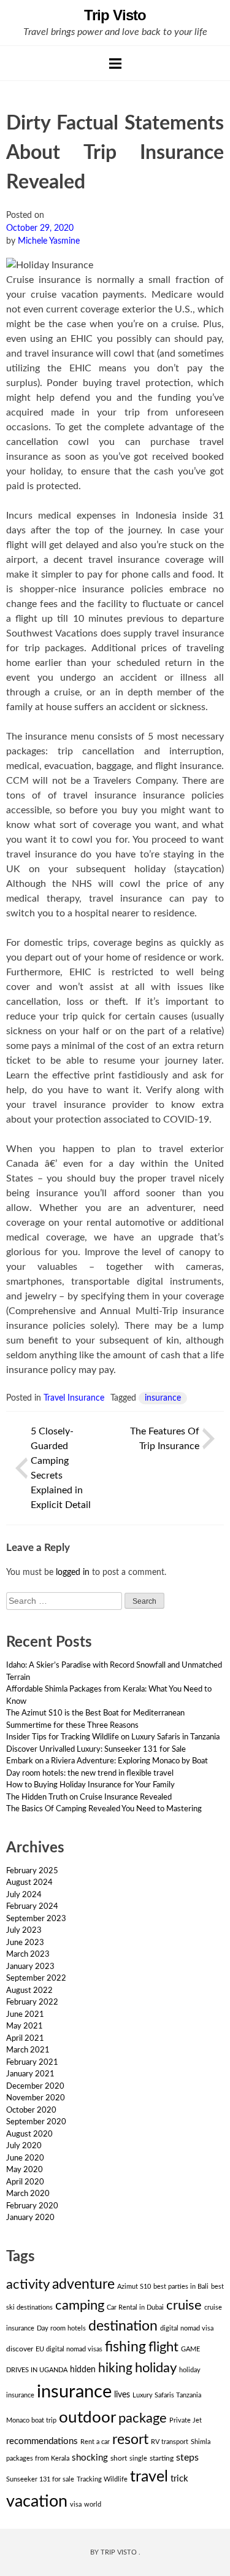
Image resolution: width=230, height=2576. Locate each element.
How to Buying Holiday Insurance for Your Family (90, 1785)
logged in (73, 1572)
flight (163, 2347)
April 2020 (25, 2182)
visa (76, 2504)
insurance (163, 1398)
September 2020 (36, 2122)
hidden (83, 2370)
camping (80, 2305)
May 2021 (25, 2026)
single (138, 2458)
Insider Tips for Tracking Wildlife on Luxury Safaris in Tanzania (113, 1737)
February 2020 (32, 2206)
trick (179, 2479)
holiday (156, 2368)
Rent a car (95, 2442)
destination (123, 2326)
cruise (184, 2306)
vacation (37, 2501)
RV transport (170, 2442)
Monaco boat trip (31, 2420)
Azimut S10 (134, 2287)
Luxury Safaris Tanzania (167, 2395)
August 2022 (29, 1991)
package (143, 2418)
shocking (90, 2458)
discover (20, 2349)
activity (28, 2284)
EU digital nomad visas (69, 2349)
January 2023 (30, 1967)
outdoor (87, 2418)
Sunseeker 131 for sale (40, 2479)
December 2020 (35, 2087)
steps (187, 2458)
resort (130, 2440)
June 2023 (25, 1943)
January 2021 (30, 2074)
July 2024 (24, 1895)
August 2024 (29, 1883)
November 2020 (36, 2098)
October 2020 (31, 2110)
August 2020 (29, 2134)
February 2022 (32, 2002)
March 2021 (28, 2050)
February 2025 (32, 1871)
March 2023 (28, 1955)
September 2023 (36, 1919)
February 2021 (32, 2063)
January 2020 (30, 2218)
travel (149, 2477)
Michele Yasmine (49, 241)
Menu (115, 63)
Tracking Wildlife (102, 2479)
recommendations (42, 2441)
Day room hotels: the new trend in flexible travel (90, 1773)
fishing (125, 2347)
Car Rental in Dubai (135, 2307)
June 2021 (25, 2015)
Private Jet (186, 2420)
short (119, 2458)
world (93, 2504)
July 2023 (24, 1931)
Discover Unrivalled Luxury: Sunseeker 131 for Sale (96, 1750)
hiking (115, 2368)
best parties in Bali (181, 2287)
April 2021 (25, 2039)
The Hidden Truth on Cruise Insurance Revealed (89, 1797)
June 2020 (25, 2158)
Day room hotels (61, 2328)
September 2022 (36, 1978)
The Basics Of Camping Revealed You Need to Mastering (104, 1809)
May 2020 (25, 2170)
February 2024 (32, 1907)
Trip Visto (115, 15)
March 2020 (28, 2194)
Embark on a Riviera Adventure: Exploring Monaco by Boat (107, 1761)
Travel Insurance (74, 1398)
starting (162, 2458)
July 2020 (24, 2146)
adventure (83, 2284)
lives (122, 2395)
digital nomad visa (187, 2328)
